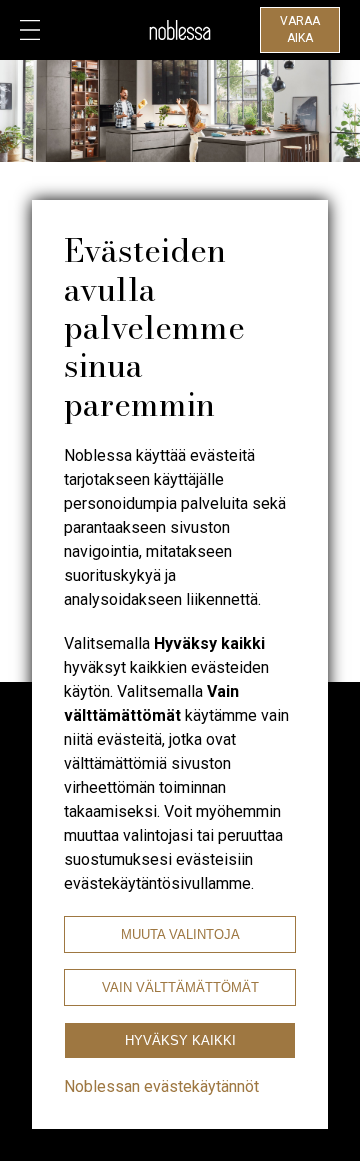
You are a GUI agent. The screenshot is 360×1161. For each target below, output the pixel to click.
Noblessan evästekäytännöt (161, 1086)
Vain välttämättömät (180, 987)
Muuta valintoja (180, 934)
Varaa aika (300, 29)
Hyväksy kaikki (180, 1040)
